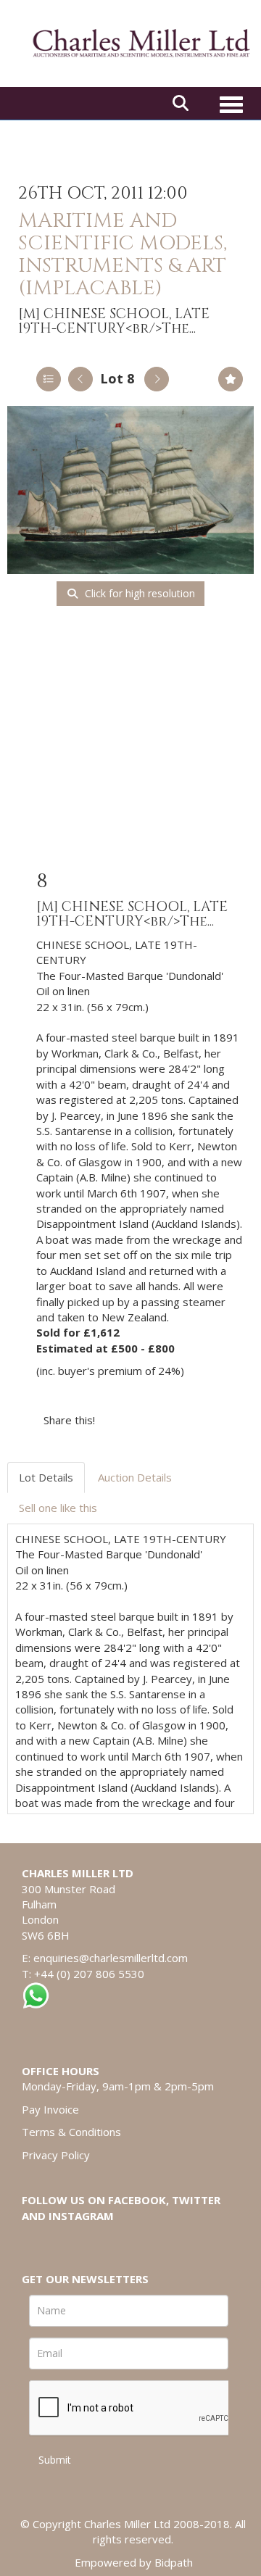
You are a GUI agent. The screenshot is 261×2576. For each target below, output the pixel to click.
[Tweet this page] (149, 1420)
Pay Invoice (50, 2109)
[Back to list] (49, 379)
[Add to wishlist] (231, 379)
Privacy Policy (56, 2155)
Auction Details (135, 1477)
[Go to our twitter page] (66, 2240)
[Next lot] (157, 379)
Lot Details (46, 1477)
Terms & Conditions (71, 2132)
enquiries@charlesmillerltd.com (111, 1958)
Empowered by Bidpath (134, 2562)
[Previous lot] (80, 379)
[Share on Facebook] (119, 1420)
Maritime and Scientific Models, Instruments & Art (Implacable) (123, 254)
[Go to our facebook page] (36, 2240)
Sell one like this (58, 1508)
